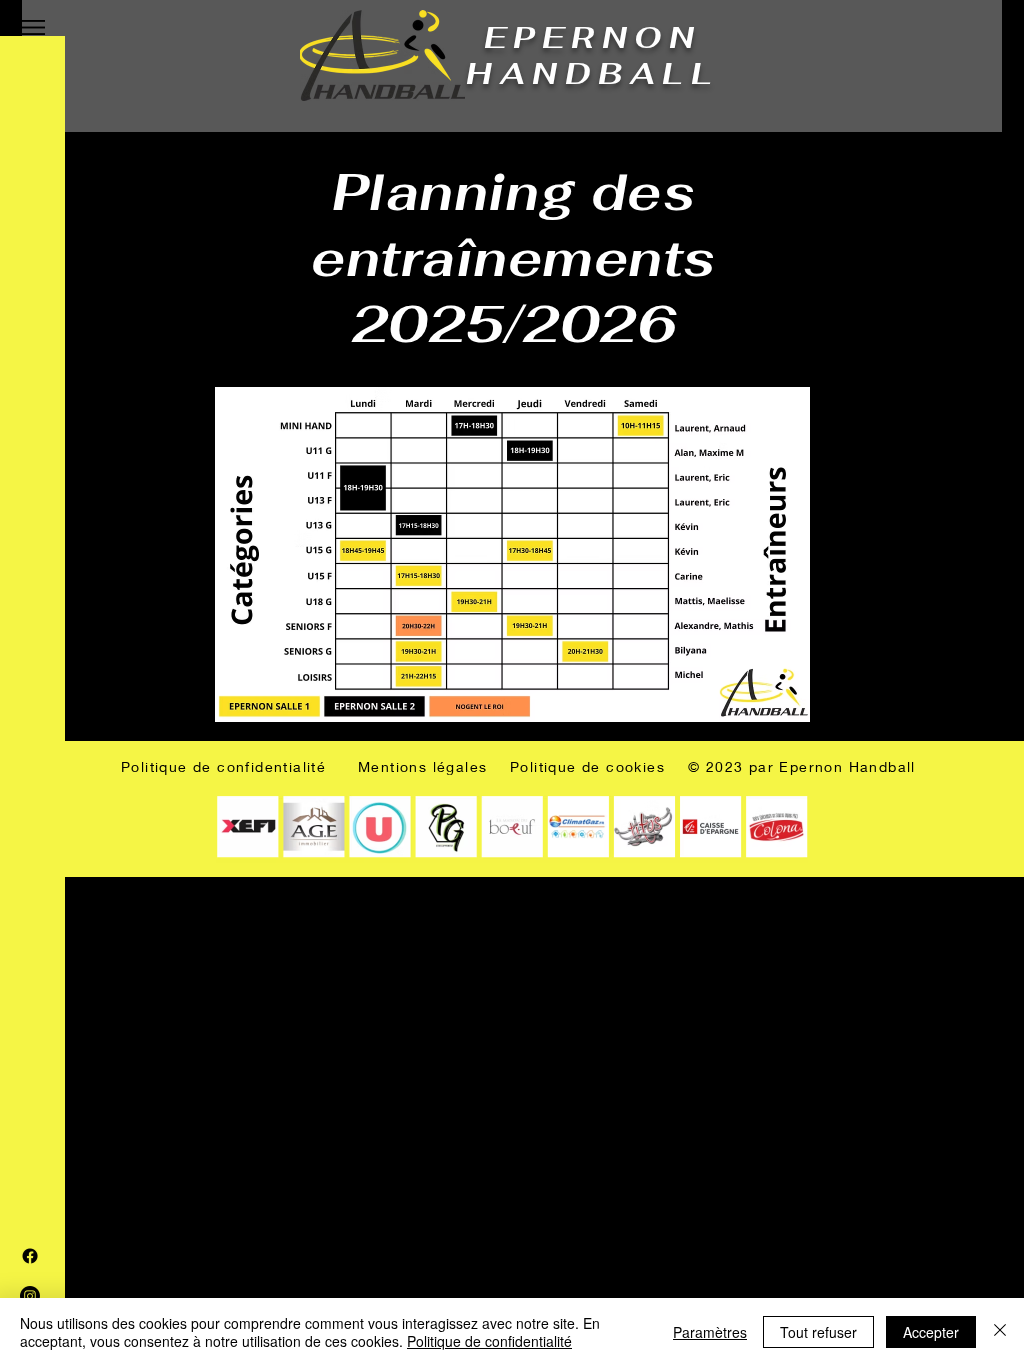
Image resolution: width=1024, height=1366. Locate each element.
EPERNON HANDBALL (592, 55)
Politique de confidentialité (489, 1341)
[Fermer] (1000, 1332)
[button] (32, 27)
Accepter (931, 1332)
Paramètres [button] (710, 1332)
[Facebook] (30, 1256)
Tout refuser (818, 1332)
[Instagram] (30, 1296)
